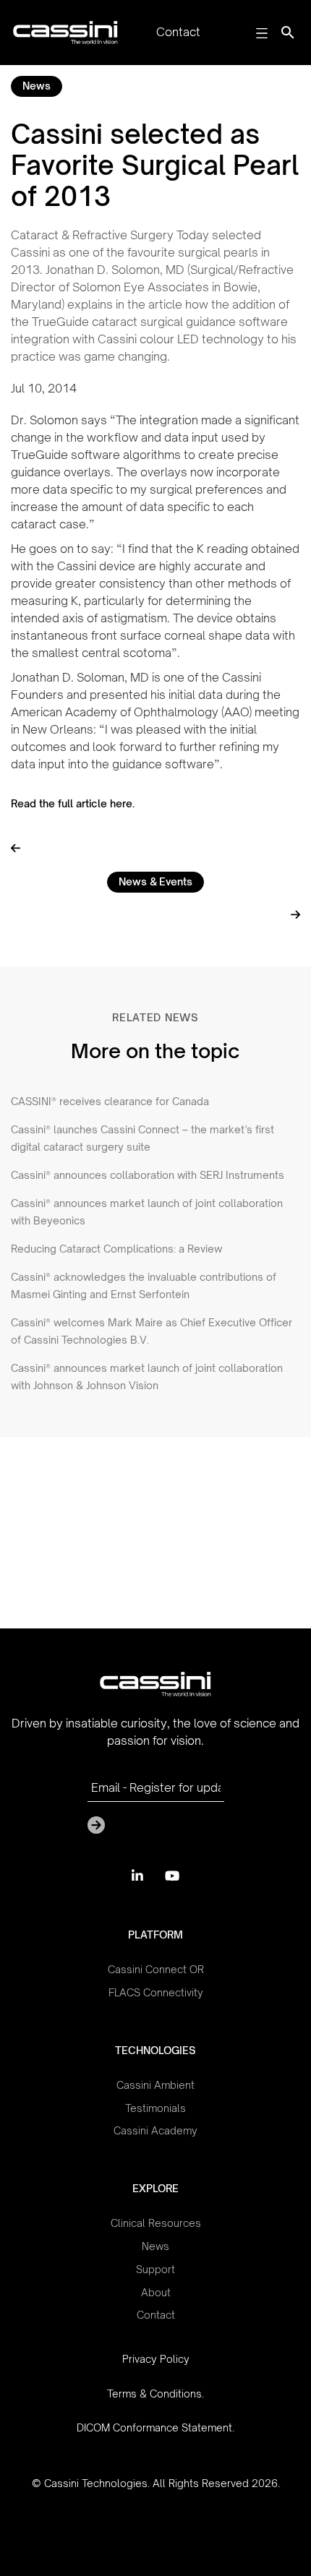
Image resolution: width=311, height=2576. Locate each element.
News (37, 86)
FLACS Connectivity (156, 1993)
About (156, 2293)
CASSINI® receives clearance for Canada (110, 1101)
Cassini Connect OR (156, 1970)
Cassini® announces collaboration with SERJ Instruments (148, 1175)
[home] (62, 33)
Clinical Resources (156, 2223)
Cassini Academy (155, 2131)
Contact (156, 2315)
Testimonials (155, 2108)
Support (155, 2270)
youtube (172, 1876)
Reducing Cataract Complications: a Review (116, 1249)
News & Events (155, 881)
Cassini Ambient (155, 2085)
